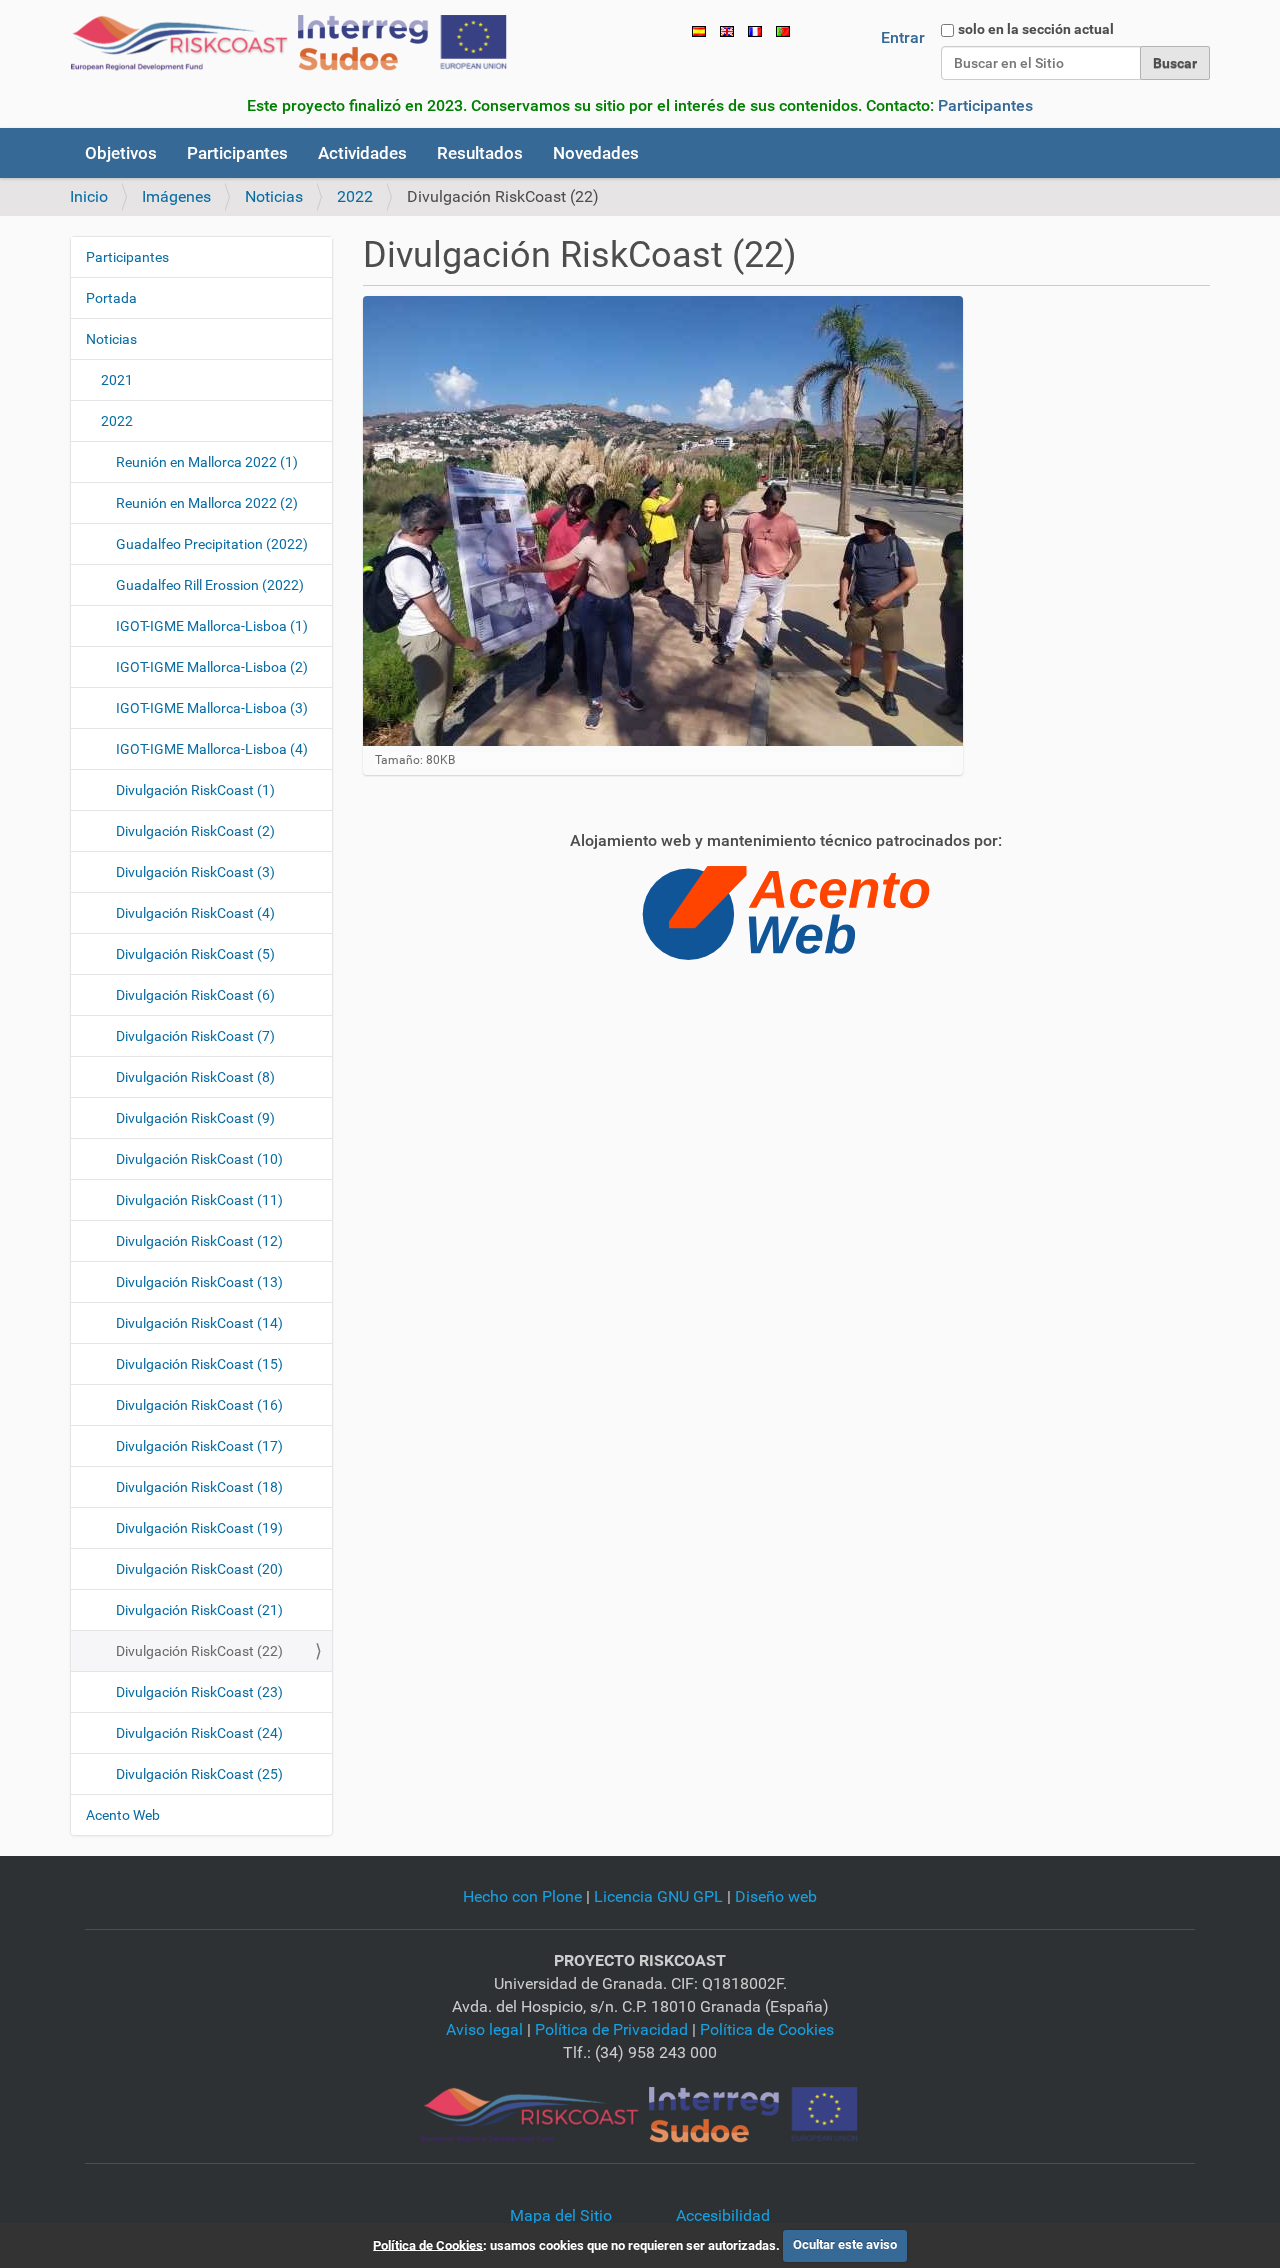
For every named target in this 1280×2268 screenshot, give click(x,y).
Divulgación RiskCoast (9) (195, 1118)
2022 (355, 196)
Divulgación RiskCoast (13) (199, 1282)
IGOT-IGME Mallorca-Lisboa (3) (212, 708)
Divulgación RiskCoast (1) (195, 790)
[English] (727, 30)
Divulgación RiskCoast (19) (199, 1528)
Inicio (89, 196)
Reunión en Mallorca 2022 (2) (207, 503)
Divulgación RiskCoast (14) (199, 1323)
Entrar (903, 37)
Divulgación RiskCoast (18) (199, 1487)
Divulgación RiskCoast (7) (195, 1036)
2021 (117, 380)
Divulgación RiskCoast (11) (199, 1200)
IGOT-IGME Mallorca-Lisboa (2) (212, 667)
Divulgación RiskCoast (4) (195, 913)
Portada (111, 298)
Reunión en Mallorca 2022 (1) (207, 462)
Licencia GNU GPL (658, 1896)
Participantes (985, 105)
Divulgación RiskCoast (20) (199, 1569)
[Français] (755, 30)
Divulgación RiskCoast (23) (199, 1692)
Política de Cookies (767, 2029)
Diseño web (776, 1896)
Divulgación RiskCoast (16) (199, 1405)
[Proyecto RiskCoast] (640, 2114)
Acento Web (123, 1815)
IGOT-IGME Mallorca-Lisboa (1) (212, 626)
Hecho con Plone (522, 1896)
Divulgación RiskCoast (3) (195, 872)
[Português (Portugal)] (783, 30)
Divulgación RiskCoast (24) (199, 1733)
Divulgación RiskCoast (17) (199, 1446)
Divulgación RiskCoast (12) (199, 1241)
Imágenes (176, 196)
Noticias (274, 196)
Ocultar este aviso (845, 2244)
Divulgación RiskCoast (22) (199, 1651)
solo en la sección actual (1036, 29)
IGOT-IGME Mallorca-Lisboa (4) (212, 749)
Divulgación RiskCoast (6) (195, 995)
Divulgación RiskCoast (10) (199, 1159)
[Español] (289, 43)
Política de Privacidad (611, 2029)
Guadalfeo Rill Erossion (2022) (210, 585)
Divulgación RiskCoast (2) (195, 831)
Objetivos (121, 153)
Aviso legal (484, 2029)
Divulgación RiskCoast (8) (195, 1077)
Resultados (480, 153)
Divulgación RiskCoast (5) (195, 954)
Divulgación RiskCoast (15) (199, 1364)
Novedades (596, 153)
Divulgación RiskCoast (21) (199, 1610)
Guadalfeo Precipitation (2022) (212, 544)
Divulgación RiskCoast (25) (199, 1774)
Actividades (362, 153)
